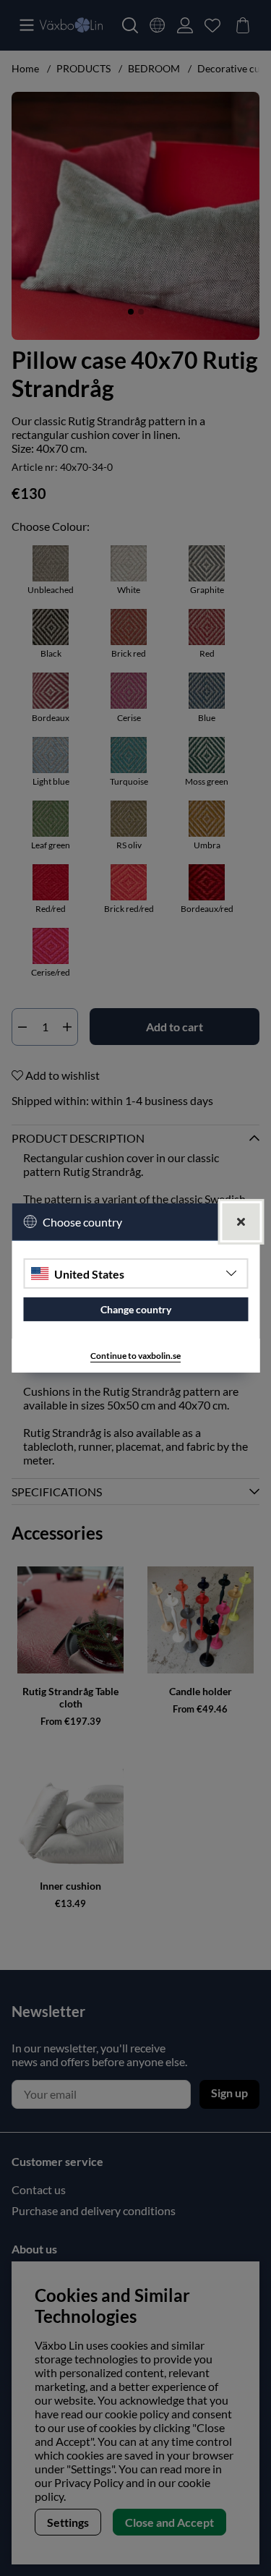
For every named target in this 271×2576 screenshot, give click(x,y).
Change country (136, 1309)
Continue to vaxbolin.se (135, 1356)
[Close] (241, 1222)
